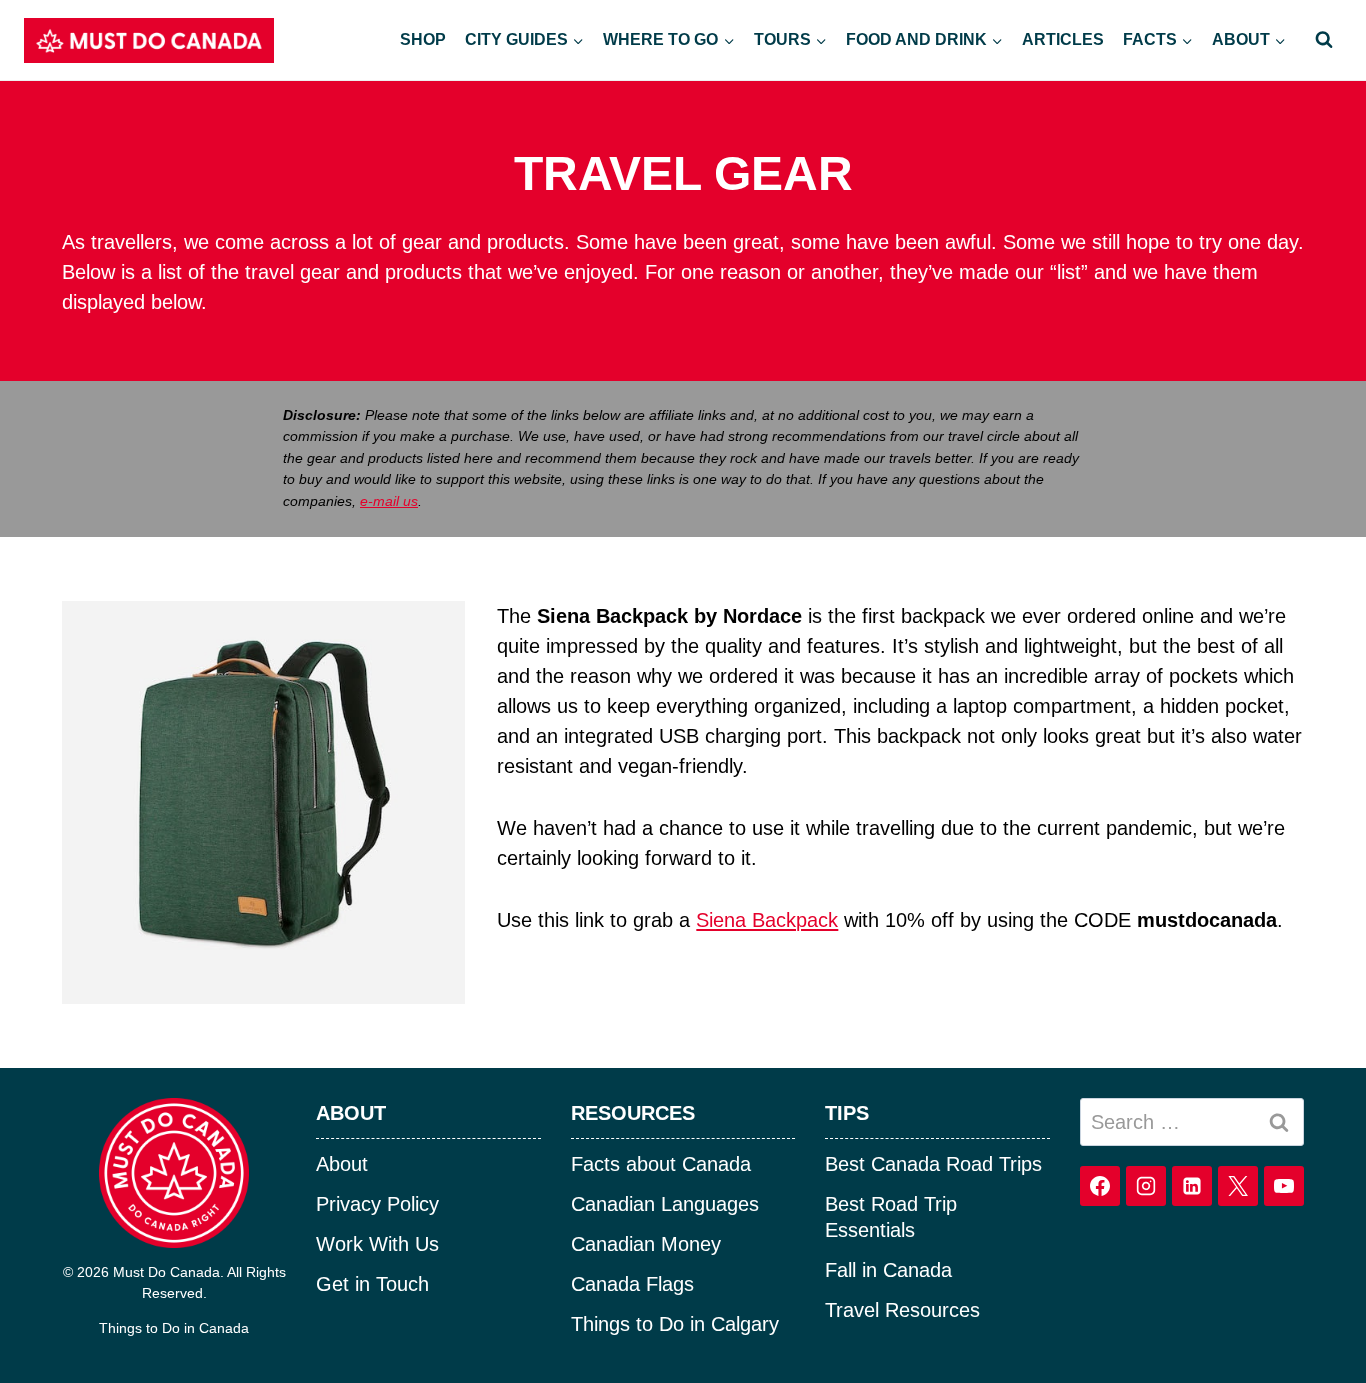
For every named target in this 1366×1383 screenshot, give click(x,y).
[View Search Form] (1324, 40)
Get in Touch (372, 1284)
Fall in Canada (888, 1270)
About (342, 1164)
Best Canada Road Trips (933, 1164)
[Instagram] (1146, 1186)
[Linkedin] (1192, 1186)
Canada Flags (632, 1284)
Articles (1063, 39)
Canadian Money (646, 1244)
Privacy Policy (377, 1204)
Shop (423, 39)
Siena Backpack (767, 920)
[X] (1238, 1186)
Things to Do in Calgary (675, 1324)
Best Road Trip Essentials (891, 1217)
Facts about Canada (661, 1164)
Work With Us (377, 1244)
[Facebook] (1100, 1186)
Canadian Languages (665, 1204)
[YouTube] (1284, 1186)
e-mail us (389, 501)
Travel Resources (902, 1310)
